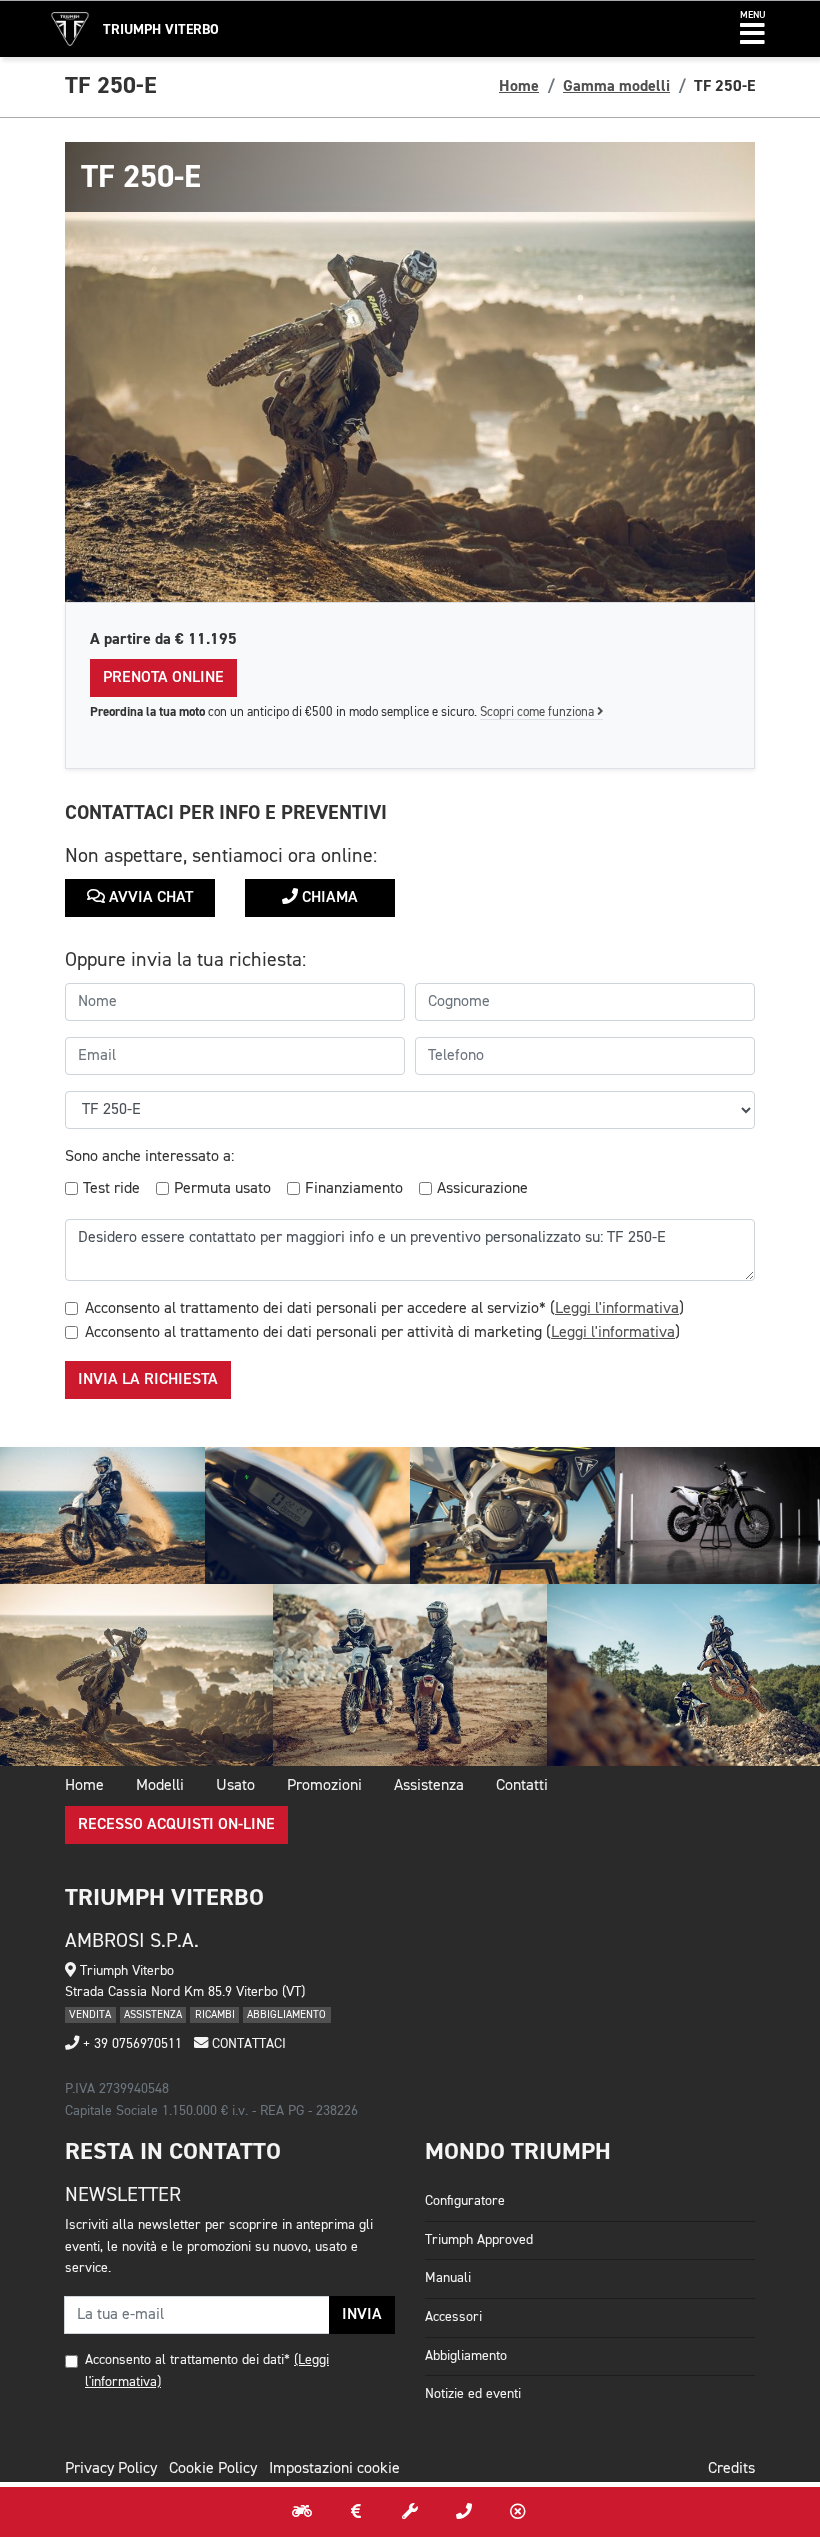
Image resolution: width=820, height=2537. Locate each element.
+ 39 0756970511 (130, 2044)
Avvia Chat (149, 898)
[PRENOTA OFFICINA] (410, 2512)
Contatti (522, 1786)
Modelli (160, 1786)
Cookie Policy (213, 2469)
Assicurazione (482, 1189)
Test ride (111, 1189)
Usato (235, 1786)
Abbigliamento (466, 2356)
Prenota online (163, 678)
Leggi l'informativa (617, 1309)
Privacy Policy (111, 2469)
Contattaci (247, 2044)
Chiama (328, 898)
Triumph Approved (479, 2240)
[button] (752, 29)
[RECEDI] (518, 2512)
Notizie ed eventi (473, 2394)
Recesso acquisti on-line (176, 1825)
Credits (731, 2469)
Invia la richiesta (148, 1380)
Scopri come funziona (538, 712)
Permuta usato (222, 1189)
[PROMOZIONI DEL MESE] (356, 2512)
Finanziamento (354, 1189)
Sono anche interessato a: (149, 1157)
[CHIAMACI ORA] (464, 2512)
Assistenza (429, 1786)
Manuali (448, 2278)
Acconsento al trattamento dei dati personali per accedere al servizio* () (384, 1309)
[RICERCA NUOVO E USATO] (302, 2512)
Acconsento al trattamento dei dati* (187, 2360)
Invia (362, 2315)
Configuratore (465, 2201)
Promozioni (324, 1786)
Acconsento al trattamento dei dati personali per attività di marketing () (382, 1333)
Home (519, 86)
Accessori (453, 2317)
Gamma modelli (616, 86)
